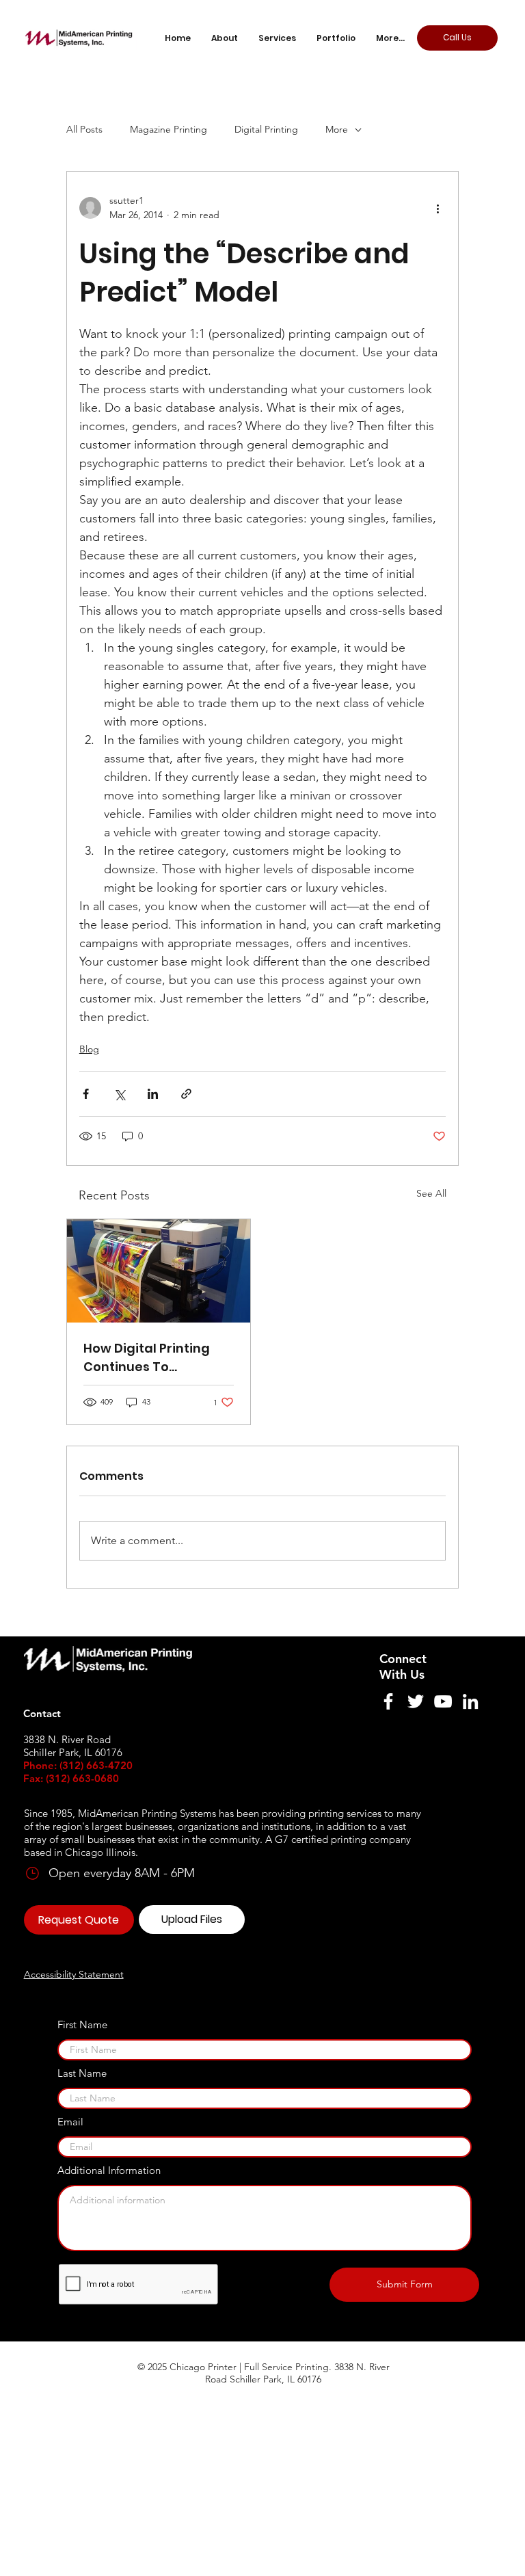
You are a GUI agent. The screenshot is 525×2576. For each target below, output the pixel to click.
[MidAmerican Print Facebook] (388, 1701)
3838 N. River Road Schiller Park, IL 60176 (297, 2373)
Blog (89, 1049)
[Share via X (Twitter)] (119, 1094)
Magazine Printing (169, 129)
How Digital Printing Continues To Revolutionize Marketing (147, 1358)
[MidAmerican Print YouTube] (443, 1701)
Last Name (82, 2073)
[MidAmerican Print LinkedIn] (470, 1701)
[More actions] (437, 208)
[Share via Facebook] (86, 1094)
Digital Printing (266, 129)
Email (70, 2122)
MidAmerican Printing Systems (147, 1813)
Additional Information (109, 2170)
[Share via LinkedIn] (153, 1094)
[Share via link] (186, 1094)
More (337, 129)
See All (431, 1193)
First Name (82, 2024)
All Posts (84, 129)
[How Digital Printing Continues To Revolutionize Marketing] (159, 1271)
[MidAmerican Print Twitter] (416, 1701)
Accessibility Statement (74, 1974)
